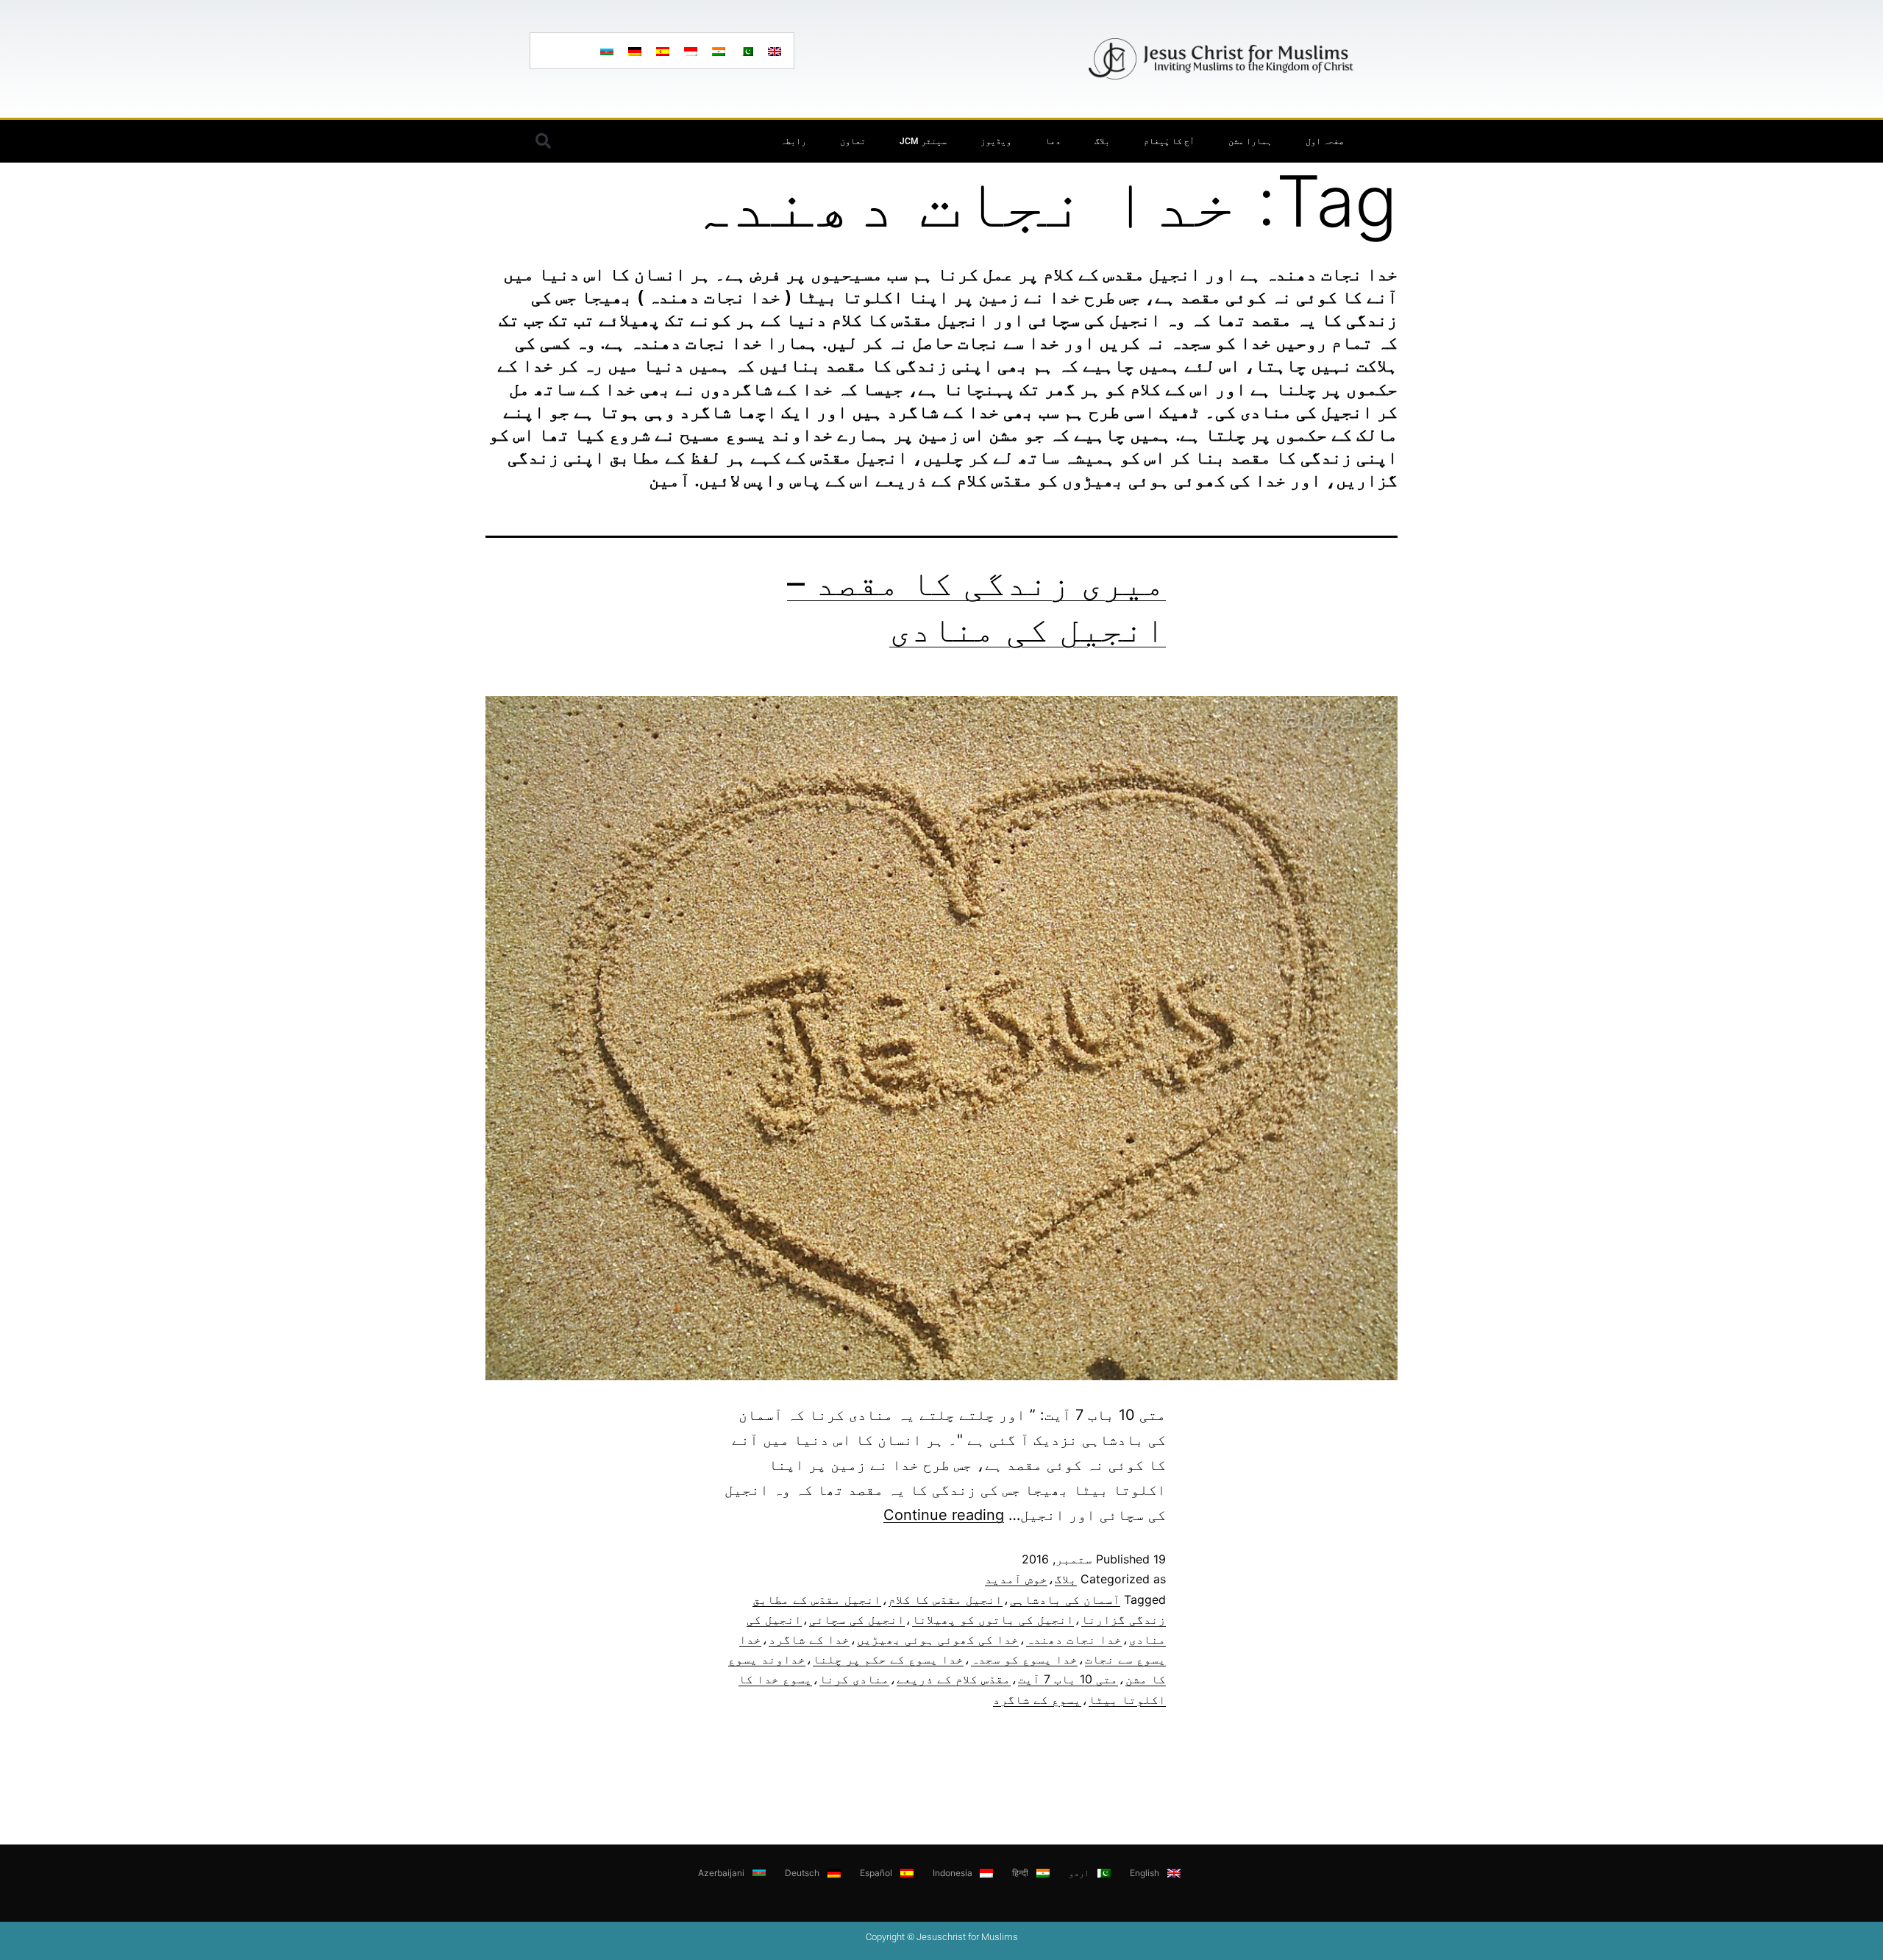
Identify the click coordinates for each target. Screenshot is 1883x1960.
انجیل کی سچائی (857, 1619)
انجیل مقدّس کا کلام (946, 1599)
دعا (1053, 141)
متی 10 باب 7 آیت (1068, 1679)
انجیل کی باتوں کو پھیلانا (993, 1619)
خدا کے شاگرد (809, 1639)
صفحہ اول (1325, 141)
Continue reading (944, 1515)
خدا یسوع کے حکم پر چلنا (888, 1659)
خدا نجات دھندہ (1074, 1639)
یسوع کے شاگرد (1037, 1700)
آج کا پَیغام (1169, 141)
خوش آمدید (1016, 1579)
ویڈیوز (996, 141)
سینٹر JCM (923, 141)
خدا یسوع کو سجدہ (1024, 1659)
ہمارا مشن (1250, 141)
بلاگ (1102, 141)
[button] (543, 141)
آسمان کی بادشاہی (1065, 1599)
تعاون (853, 141)
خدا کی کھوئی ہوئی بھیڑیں (938, 1639)
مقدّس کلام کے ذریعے (954, 1679)
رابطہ (793, 141)
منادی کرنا (854, 1679)
